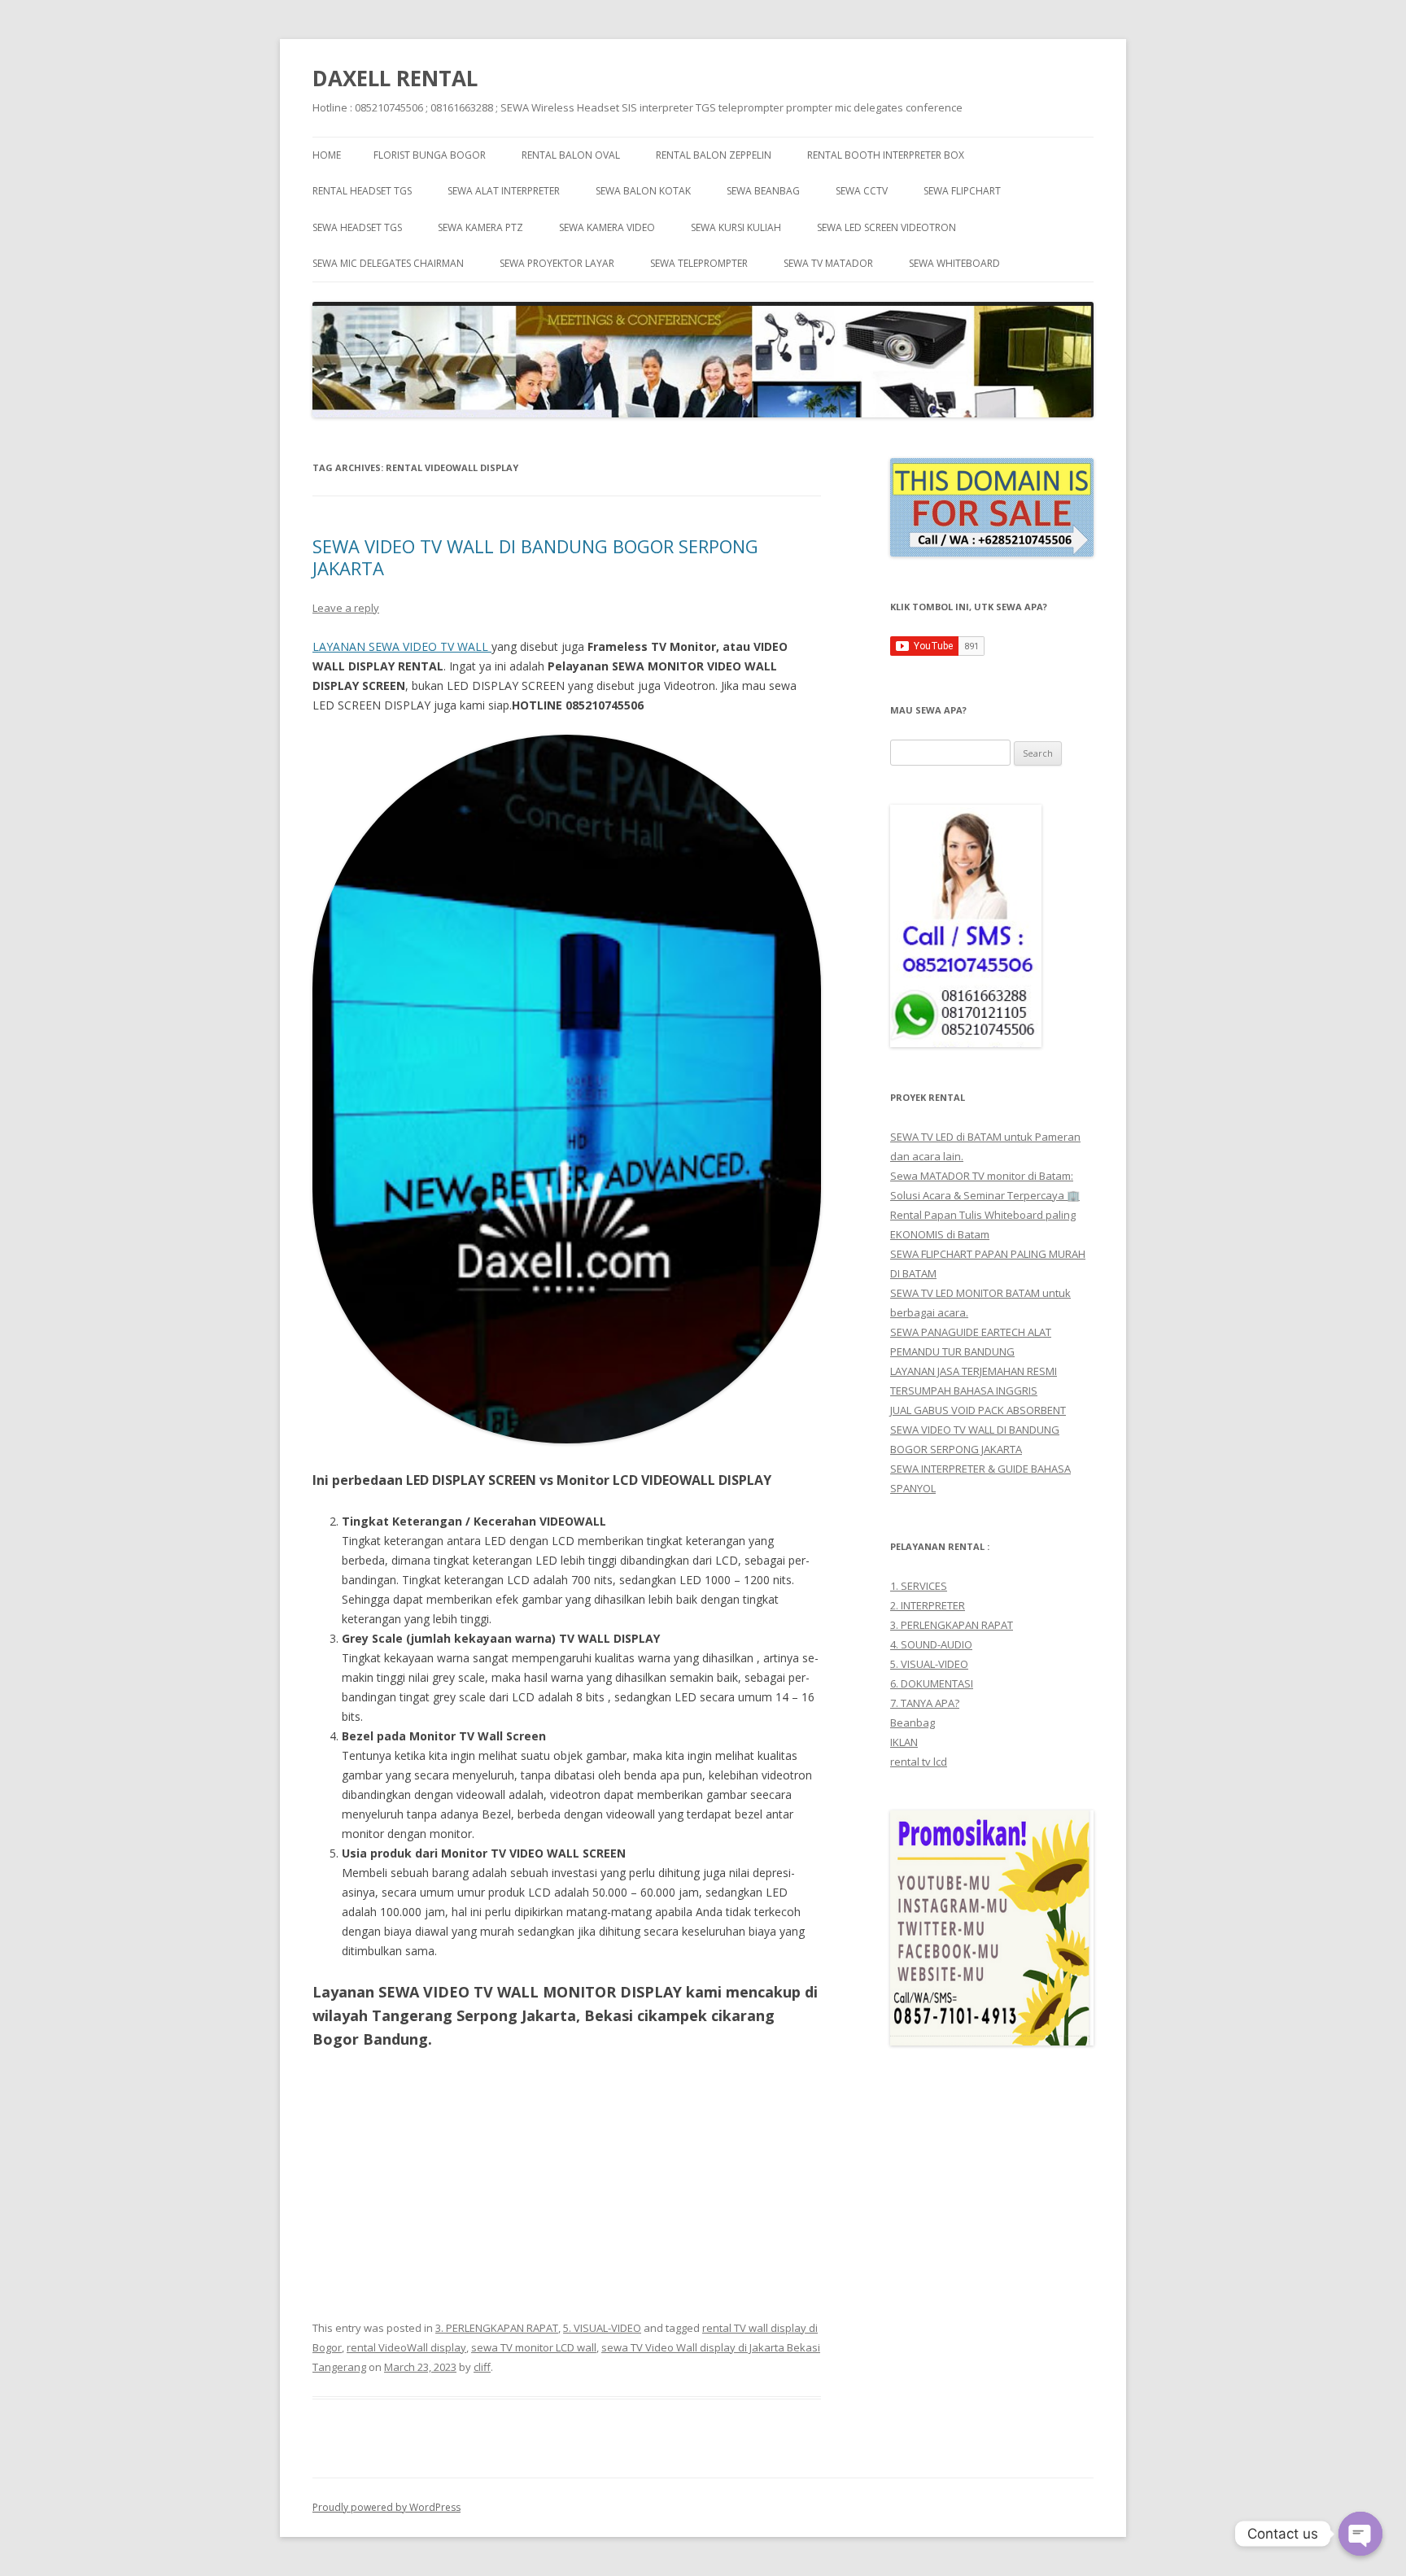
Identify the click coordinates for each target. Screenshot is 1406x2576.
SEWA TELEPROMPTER (699, 263)
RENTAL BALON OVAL (571, 155)
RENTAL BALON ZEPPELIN (714, 155)
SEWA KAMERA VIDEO (607, 227)
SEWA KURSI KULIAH (736, 227)
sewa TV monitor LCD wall (534, 2347)
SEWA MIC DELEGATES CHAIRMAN (388, 263)
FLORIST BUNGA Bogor (430, 155)
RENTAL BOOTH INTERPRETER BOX (886, 155)
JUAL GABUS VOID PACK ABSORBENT (978, 1410)
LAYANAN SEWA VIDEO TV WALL (402, 646)
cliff (482, 2367)
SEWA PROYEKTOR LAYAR (557, 263)
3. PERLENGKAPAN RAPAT (497, 2328)
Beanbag (913, 1722)
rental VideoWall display (406, 2347)
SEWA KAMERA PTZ (480, 227)
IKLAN (904, 1742)
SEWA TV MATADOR (828, 263)
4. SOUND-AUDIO (931, 1644)
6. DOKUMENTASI (932, 1683)
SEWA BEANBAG (763, 191)
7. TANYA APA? (925, 1703)
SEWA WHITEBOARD (954, 263)
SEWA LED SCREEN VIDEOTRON (886, 227)
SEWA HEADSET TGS (357, 227)
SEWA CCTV (862, 191)
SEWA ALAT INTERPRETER (504, 191)
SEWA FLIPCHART (962, 191)
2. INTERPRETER (928, 1605)
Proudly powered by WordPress (386, 2507)
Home (327, 155)
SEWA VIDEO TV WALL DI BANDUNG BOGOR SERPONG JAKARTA (535, 557)
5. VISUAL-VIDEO (602, 2328)
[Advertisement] (567, 2185)
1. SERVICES (919, 1586)
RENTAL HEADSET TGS (362, 191)
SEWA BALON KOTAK (643, 191)
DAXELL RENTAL (395, 78)
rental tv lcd (919, 1762)
